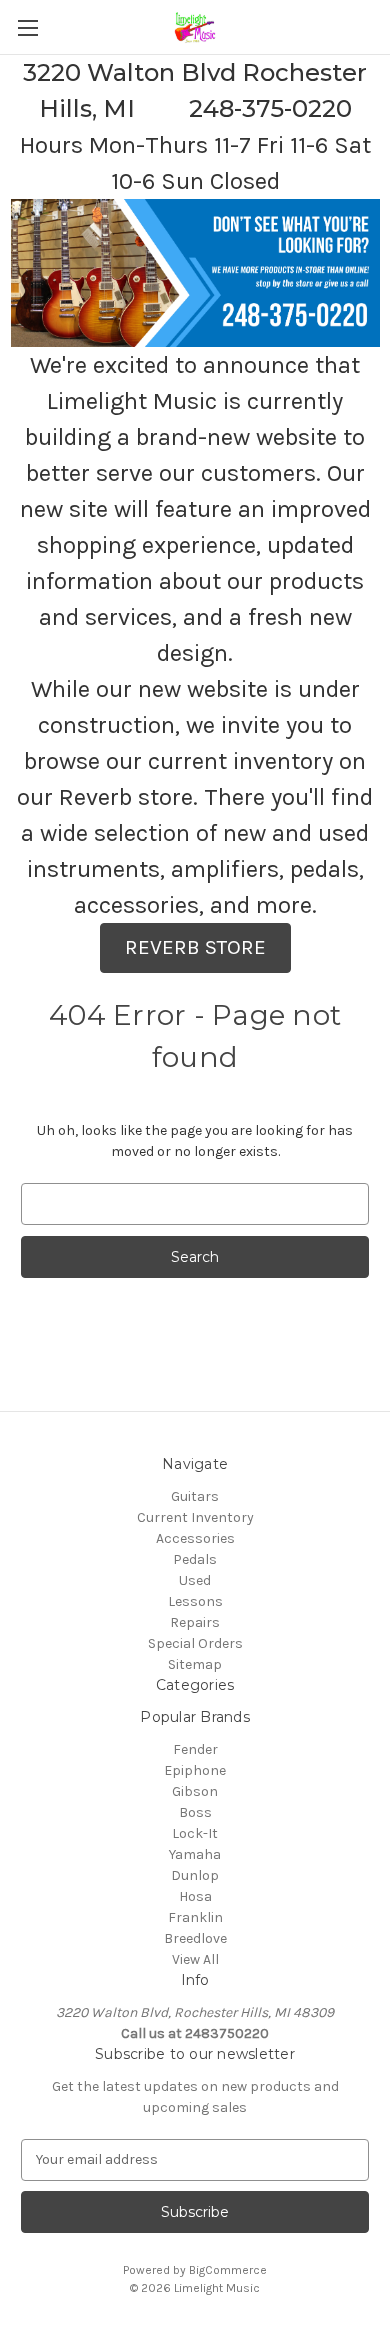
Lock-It (195, 1833)
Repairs (195, 1622)
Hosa (195, 1896)
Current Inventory (195, 1517)
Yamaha (195, 1854)
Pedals (195, 1559)
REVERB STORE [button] (195, 947)
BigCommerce (228, 2270)
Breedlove (195, 1938)
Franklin (195, 1917)
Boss (195, 1812)
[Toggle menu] (27, 27)
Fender (195, 1749)
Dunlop (195, 1875)
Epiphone (195, 1770)
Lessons (195, 1601)
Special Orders (195, 1643)
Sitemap (195, 1664)
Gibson (195, 1791)
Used (195, 1580)
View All (195, 1959)
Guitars (195, 1496)
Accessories (195, 1538)
